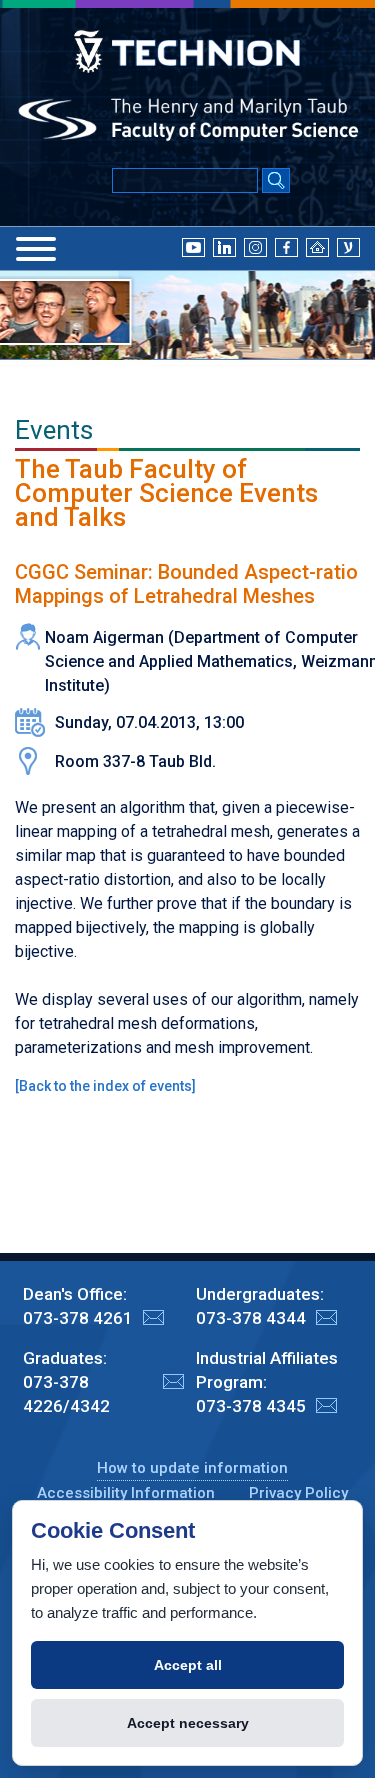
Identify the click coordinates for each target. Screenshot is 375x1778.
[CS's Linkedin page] (224, 247)
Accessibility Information (126, 1493)
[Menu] (36, 249)
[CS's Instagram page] (255, 247)
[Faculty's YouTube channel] (193, 247)
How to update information (192, 1468)
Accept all (188, 1665)
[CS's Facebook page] (286, 247)
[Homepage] (317, 247)
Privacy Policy (298, 1493)
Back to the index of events (105, 1086)
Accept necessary (188, 1723)
